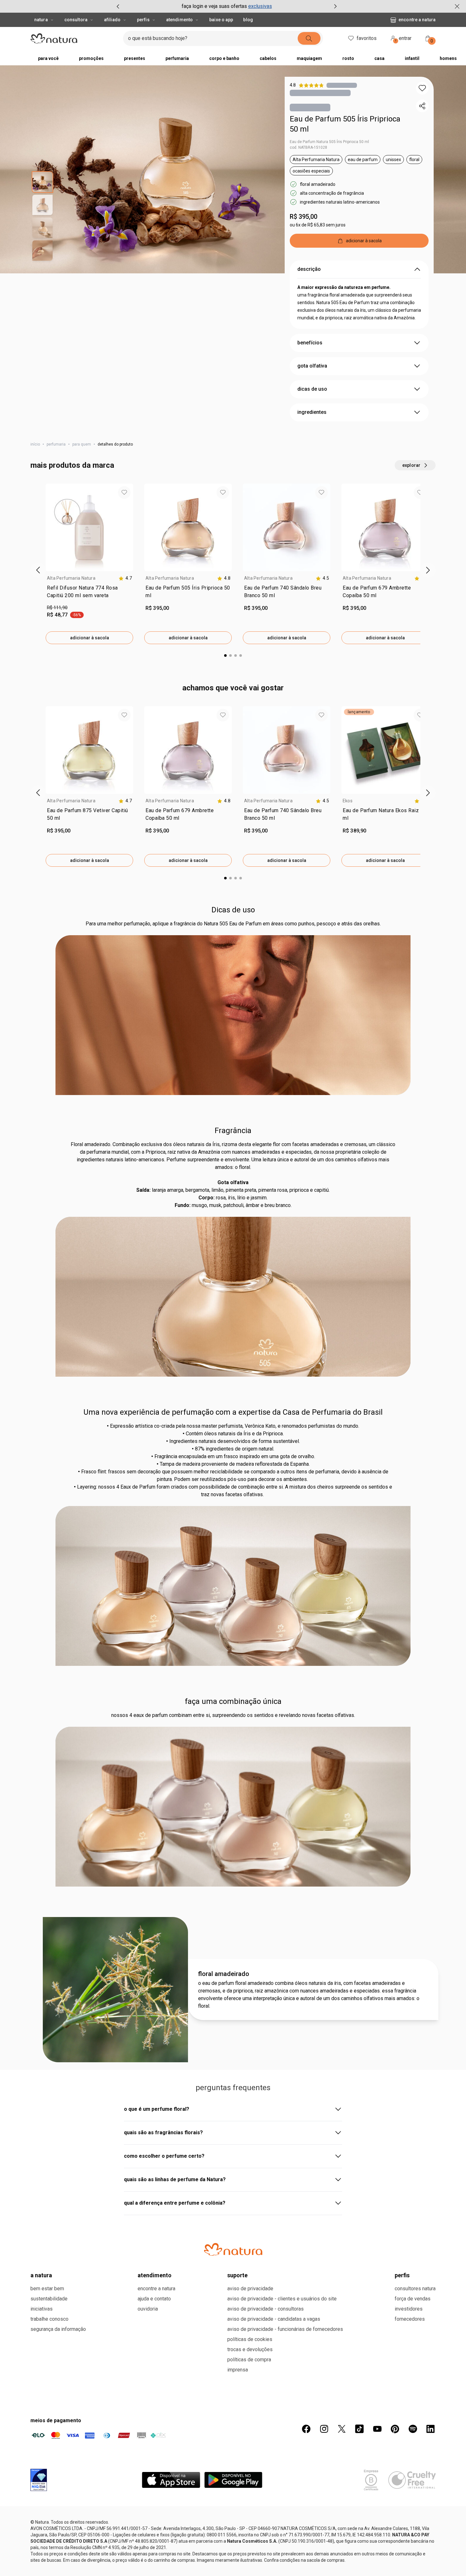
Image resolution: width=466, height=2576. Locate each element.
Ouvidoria (148, 2309)
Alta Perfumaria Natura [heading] (71, 578)
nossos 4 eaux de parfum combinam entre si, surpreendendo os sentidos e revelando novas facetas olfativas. (233, 1715)
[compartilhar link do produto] (422, 106)
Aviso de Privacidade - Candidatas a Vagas (274, 2319)
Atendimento (179, 20)
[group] (227, 6)
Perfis (143, 20)
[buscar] (309, 38)
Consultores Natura (415, 2289)
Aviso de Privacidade (250, 2289)
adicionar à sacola (90, 638)
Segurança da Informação (58, 2329)
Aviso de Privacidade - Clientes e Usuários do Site (282, 2299)
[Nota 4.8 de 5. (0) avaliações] (342, 85)
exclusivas (260, 6)
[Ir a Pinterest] (395, 2429)
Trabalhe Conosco (49, 2319)
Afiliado (112, 20)
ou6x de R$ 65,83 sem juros (318, 225)
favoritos (367, 38)
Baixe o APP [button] (221, 20)
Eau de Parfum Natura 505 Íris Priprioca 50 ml (329, 142)
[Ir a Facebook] (306, 2429)
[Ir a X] (342, 2429)
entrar (404, 39)
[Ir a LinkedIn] (430, 2429)
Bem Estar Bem (47, 2289)
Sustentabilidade (49, 2299)
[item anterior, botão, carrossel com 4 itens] (118, 6)
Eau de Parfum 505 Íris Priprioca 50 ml (345, 124)
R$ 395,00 (304, 217)
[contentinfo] (125, 578)
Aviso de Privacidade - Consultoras (265, 2309)
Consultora (76, 20)
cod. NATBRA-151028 (308, 147)
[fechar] (457, 6)
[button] (422, 88)
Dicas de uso (233, 910)
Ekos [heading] (348, 801)
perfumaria (56, 444)
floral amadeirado (224, 1974)
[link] (89, 593)
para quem (82, 444)
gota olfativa (312, 366)
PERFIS (402, 2275)
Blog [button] (248, 20)
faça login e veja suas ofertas (214, 6)
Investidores (409, 2309)
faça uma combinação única (233, 1701)
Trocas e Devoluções (250, 2349)
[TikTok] (359, 2429)
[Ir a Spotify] (413, 2429)
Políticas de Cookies (250, 2339)
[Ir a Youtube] (377, 2429)
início (35, 444)
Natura (41, 20)
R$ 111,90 (57, 608)
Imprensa (238, 2370)
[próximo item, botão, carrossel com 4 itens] (335, 6)
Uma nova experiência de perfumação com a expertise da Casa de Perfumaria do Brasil (233, 1412)
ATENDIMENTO (155, 2275)
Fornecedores (410, 2319)
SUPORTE (237, 2275)
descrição (309, 269)
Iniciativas (42, 2309)
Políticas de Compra (249, 2360)
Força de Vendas (413, 2299)
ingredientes (312, 412)
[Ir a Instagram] (324, 2429)
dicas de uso (312, 389)
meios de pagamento (56, 2420)
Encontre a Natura (417, 20)
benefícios (310, 343)
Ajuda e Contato (154, 2299)
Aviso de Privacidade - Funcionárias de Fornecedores (285, 2329)
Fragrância (233, 1131)
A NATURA (41, 2275)
